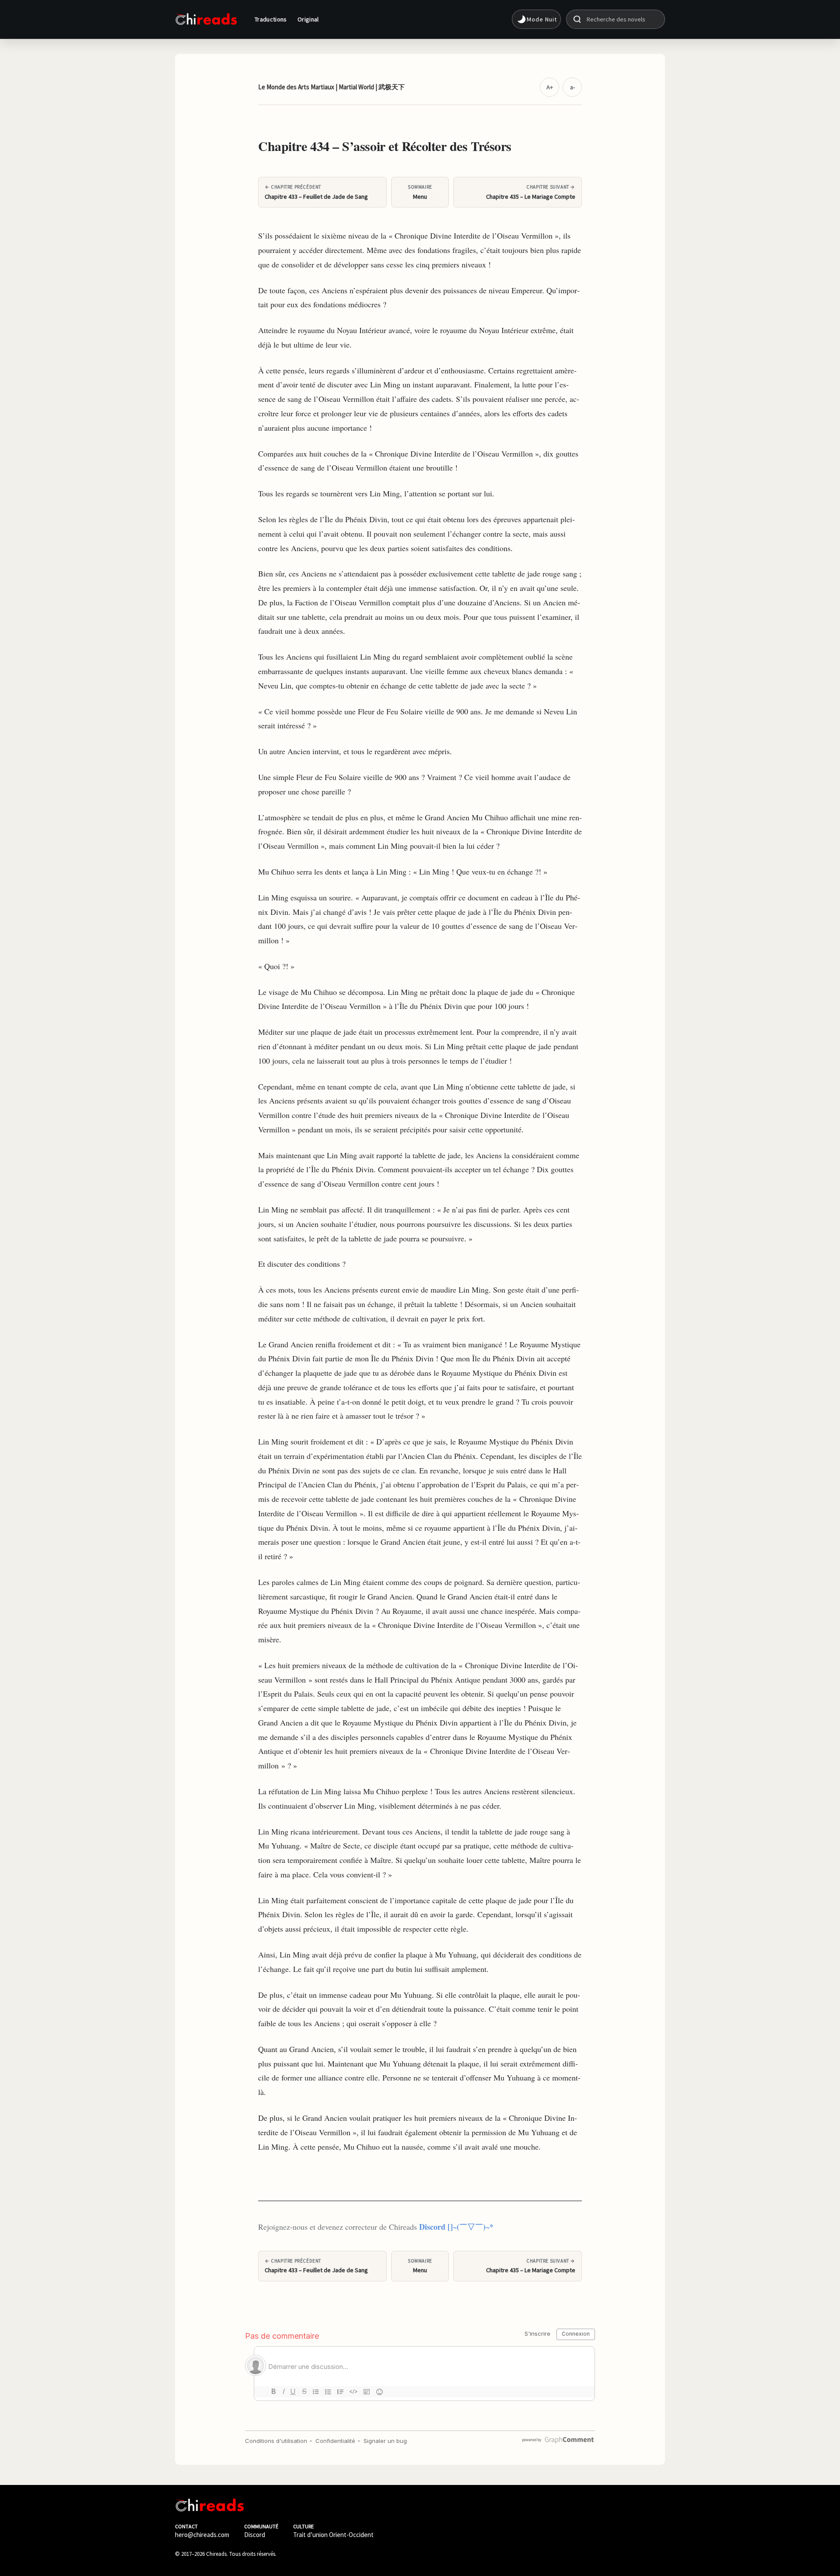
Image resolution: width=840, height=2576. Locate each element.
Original (308, 19)
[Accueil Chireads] (206, 19)
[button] (536, 19)
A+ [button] (550, 87)
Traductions (271, 19)
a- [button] (572, 87)
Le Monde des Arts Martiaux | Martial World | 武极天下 (331, 87)
